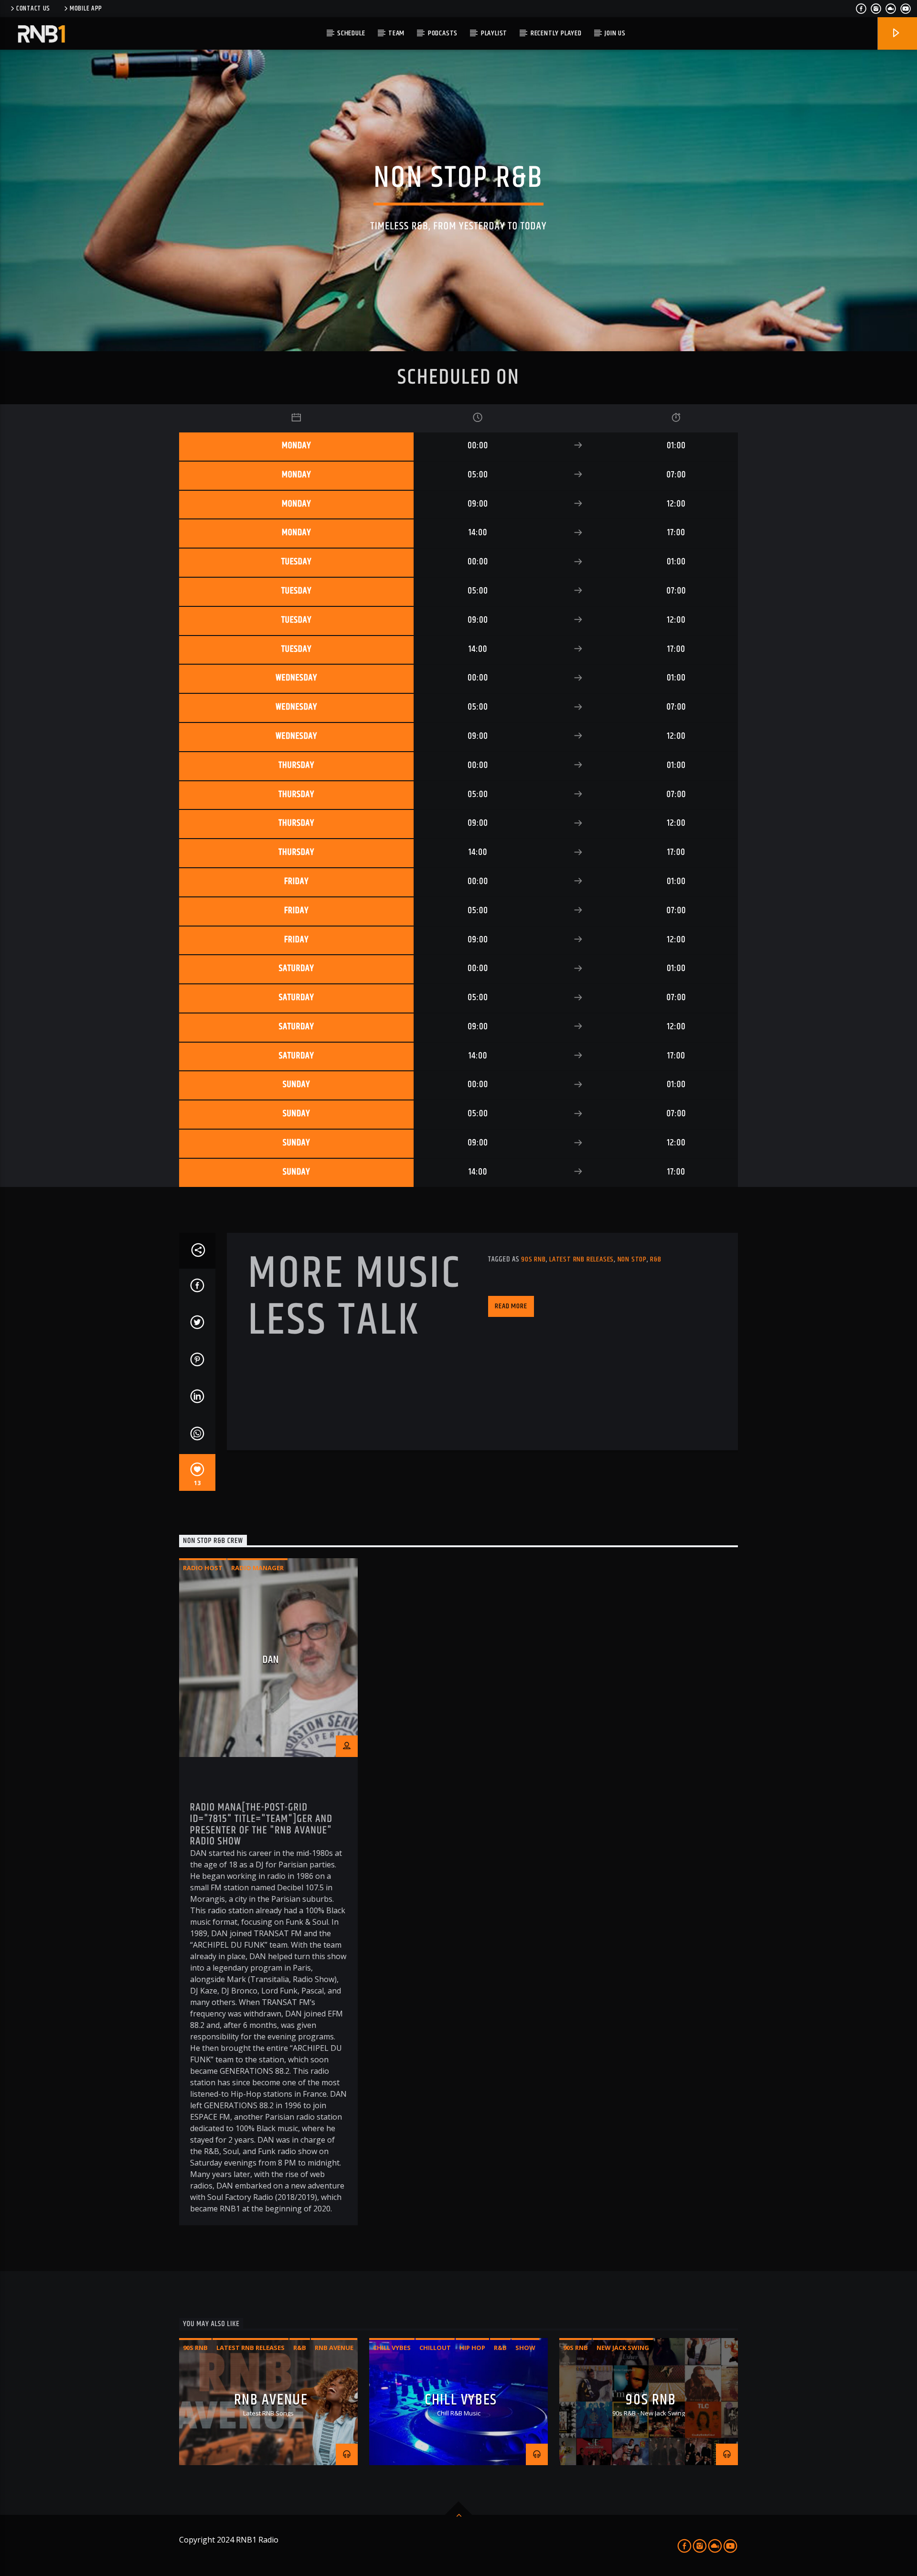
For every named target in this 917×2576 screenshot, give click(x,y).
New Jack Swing (623, 2348)
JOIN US (615, 33)
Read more (511, 1306)
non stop (632, 1259)
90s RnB (533, 1259)
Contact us (33, 9)
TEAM (396, 33)
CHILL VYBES (461, 2400)
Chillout (435, 2348)
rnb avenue (334, 2348)
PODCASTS (443, 33)
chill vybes (392, 2348)
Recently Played (556, 33)
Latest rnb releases (581, 1259)
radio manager (257, 1568)
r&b (656, 1259)
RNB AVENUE (271, 2400)
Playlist (494, 33)
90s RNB (651, 2400)
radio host (203, 1568)
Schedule (351, 33)
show (525, 2348)
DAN (271, 1660)
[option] (268, 1892)
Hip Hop (472, 2348)
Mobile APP (86, 9)
